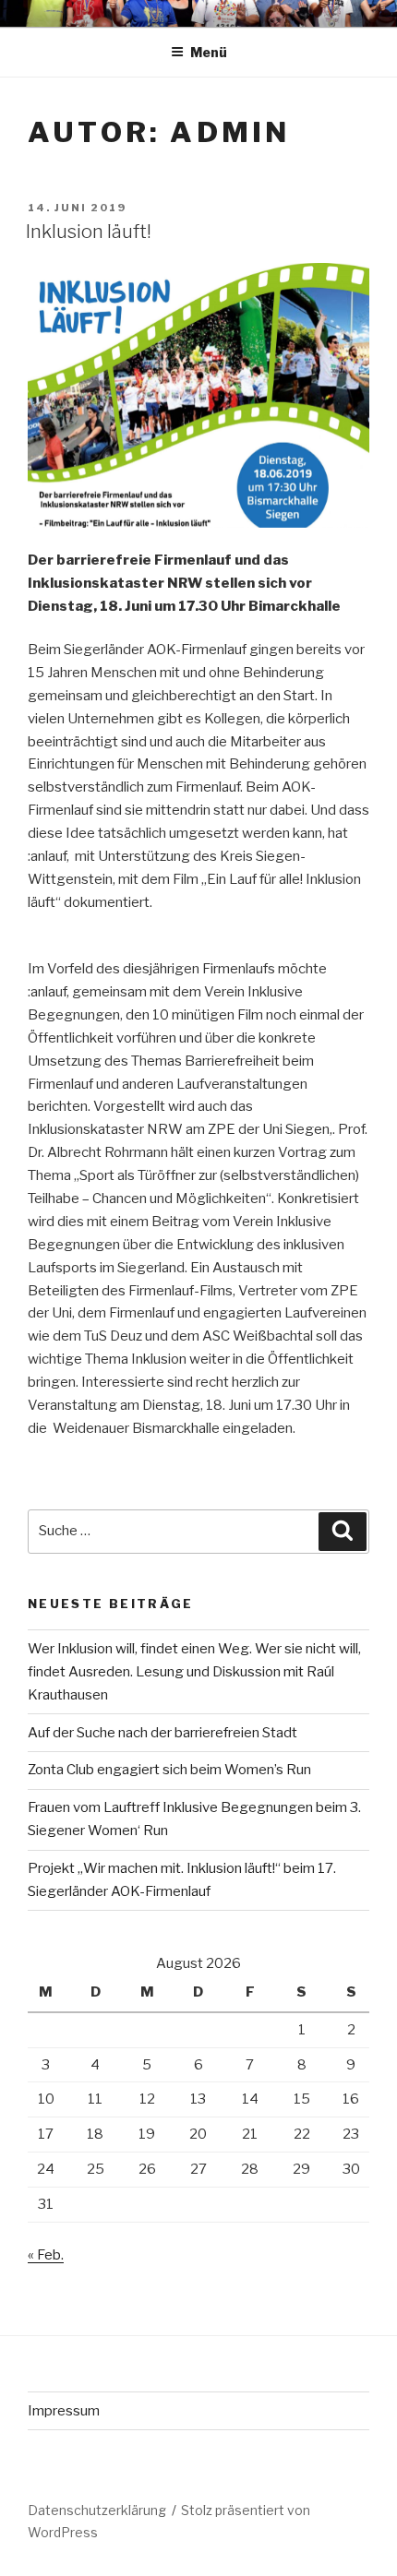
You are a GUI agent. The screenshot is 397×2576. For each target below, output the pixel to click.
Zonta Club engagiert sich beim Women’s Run (169, 1770)
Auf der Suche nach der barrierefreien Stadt (162, 1733)
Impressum (64, 2411)
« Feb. (46, 2255)
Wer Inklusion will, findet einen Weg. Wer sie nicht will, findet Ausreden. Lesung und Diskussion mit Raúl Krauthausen (194, 1672)
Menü (209, 52)
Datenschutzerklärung (97, 2510)
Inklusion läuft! (89, 232)
